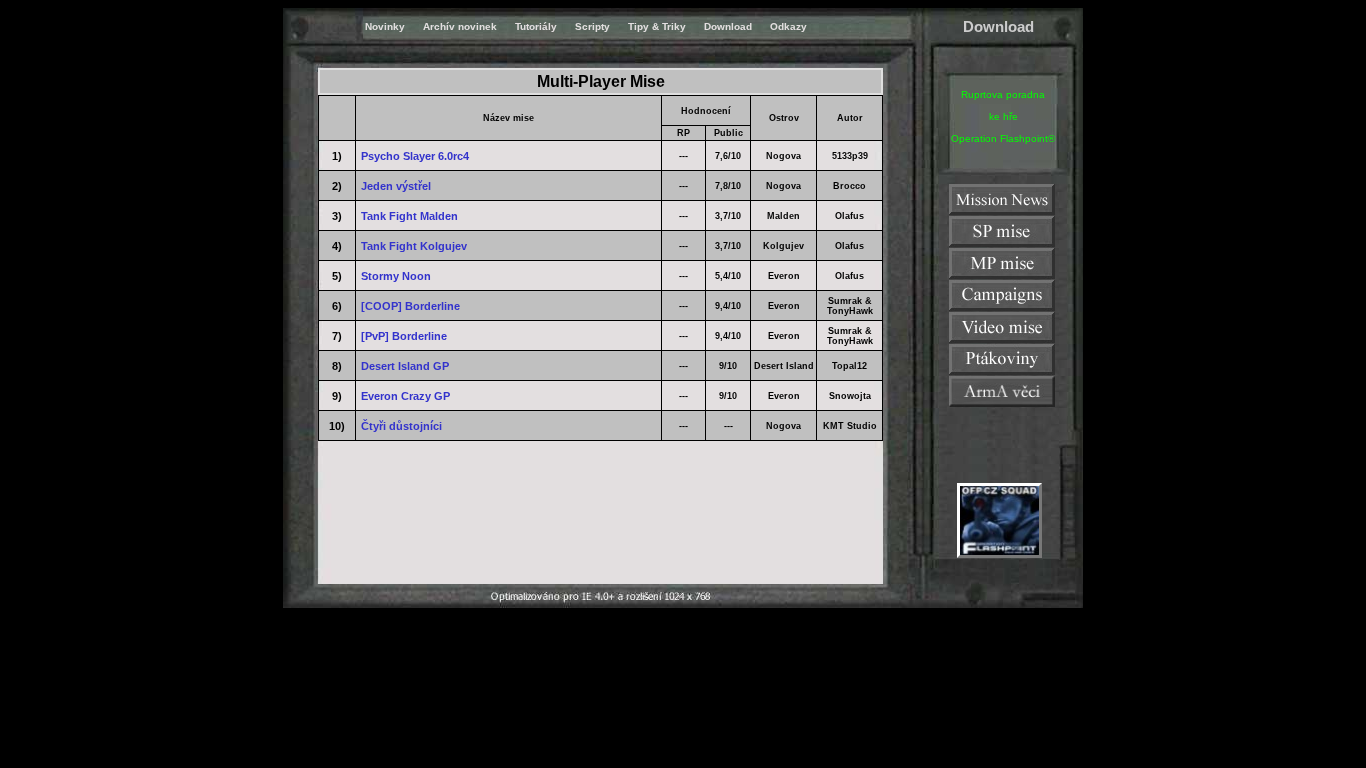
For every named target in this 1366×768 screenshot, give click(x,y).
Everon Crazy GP (405, 396)
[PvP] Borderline (404, 336)
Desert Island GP (405, 366)
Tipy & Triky (657, 26)
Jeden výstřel (396, 186)
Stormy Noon (396, 276)
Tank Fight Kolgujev (414, 246)
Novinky (385, 26)
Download (728, 26)
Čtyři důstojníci (401, 426)
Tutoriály (536, 26)
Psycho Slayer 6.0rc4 (415, 156)
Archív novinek (460, 26)
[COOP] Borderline (410, 306)
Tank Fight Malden (409, 216)
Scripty (592, 26)
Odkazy (788, 26)
